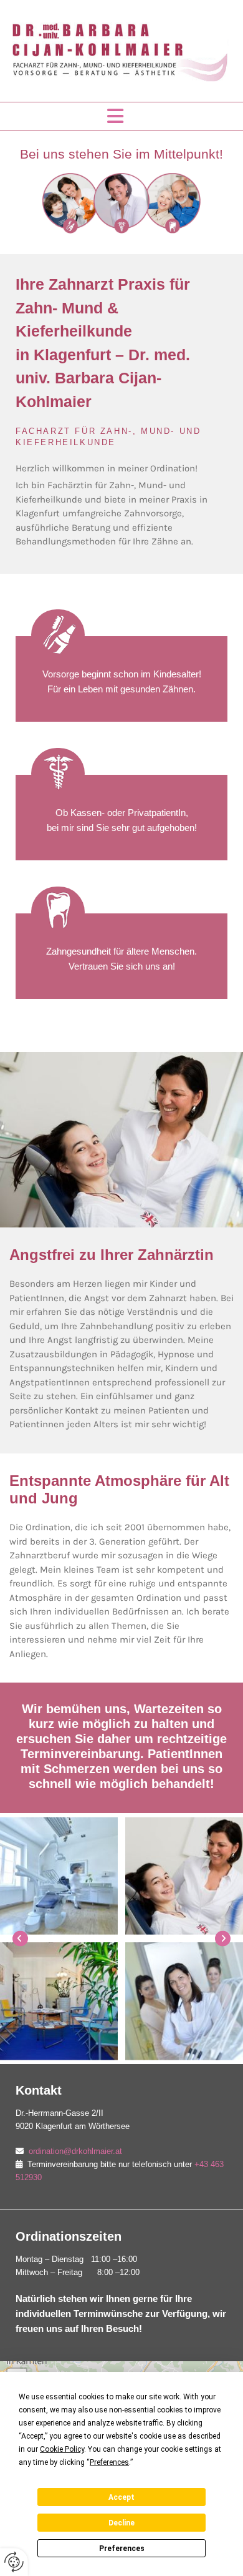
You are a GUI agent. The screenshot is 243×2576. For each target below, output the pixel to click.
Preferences (122, 2549)
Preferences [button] (109, 2462)
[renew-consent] (14, 2562)
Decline (121, 2523)
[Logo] (121, 51)
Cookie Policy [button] (62, 2449)
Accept (121, 2497)
